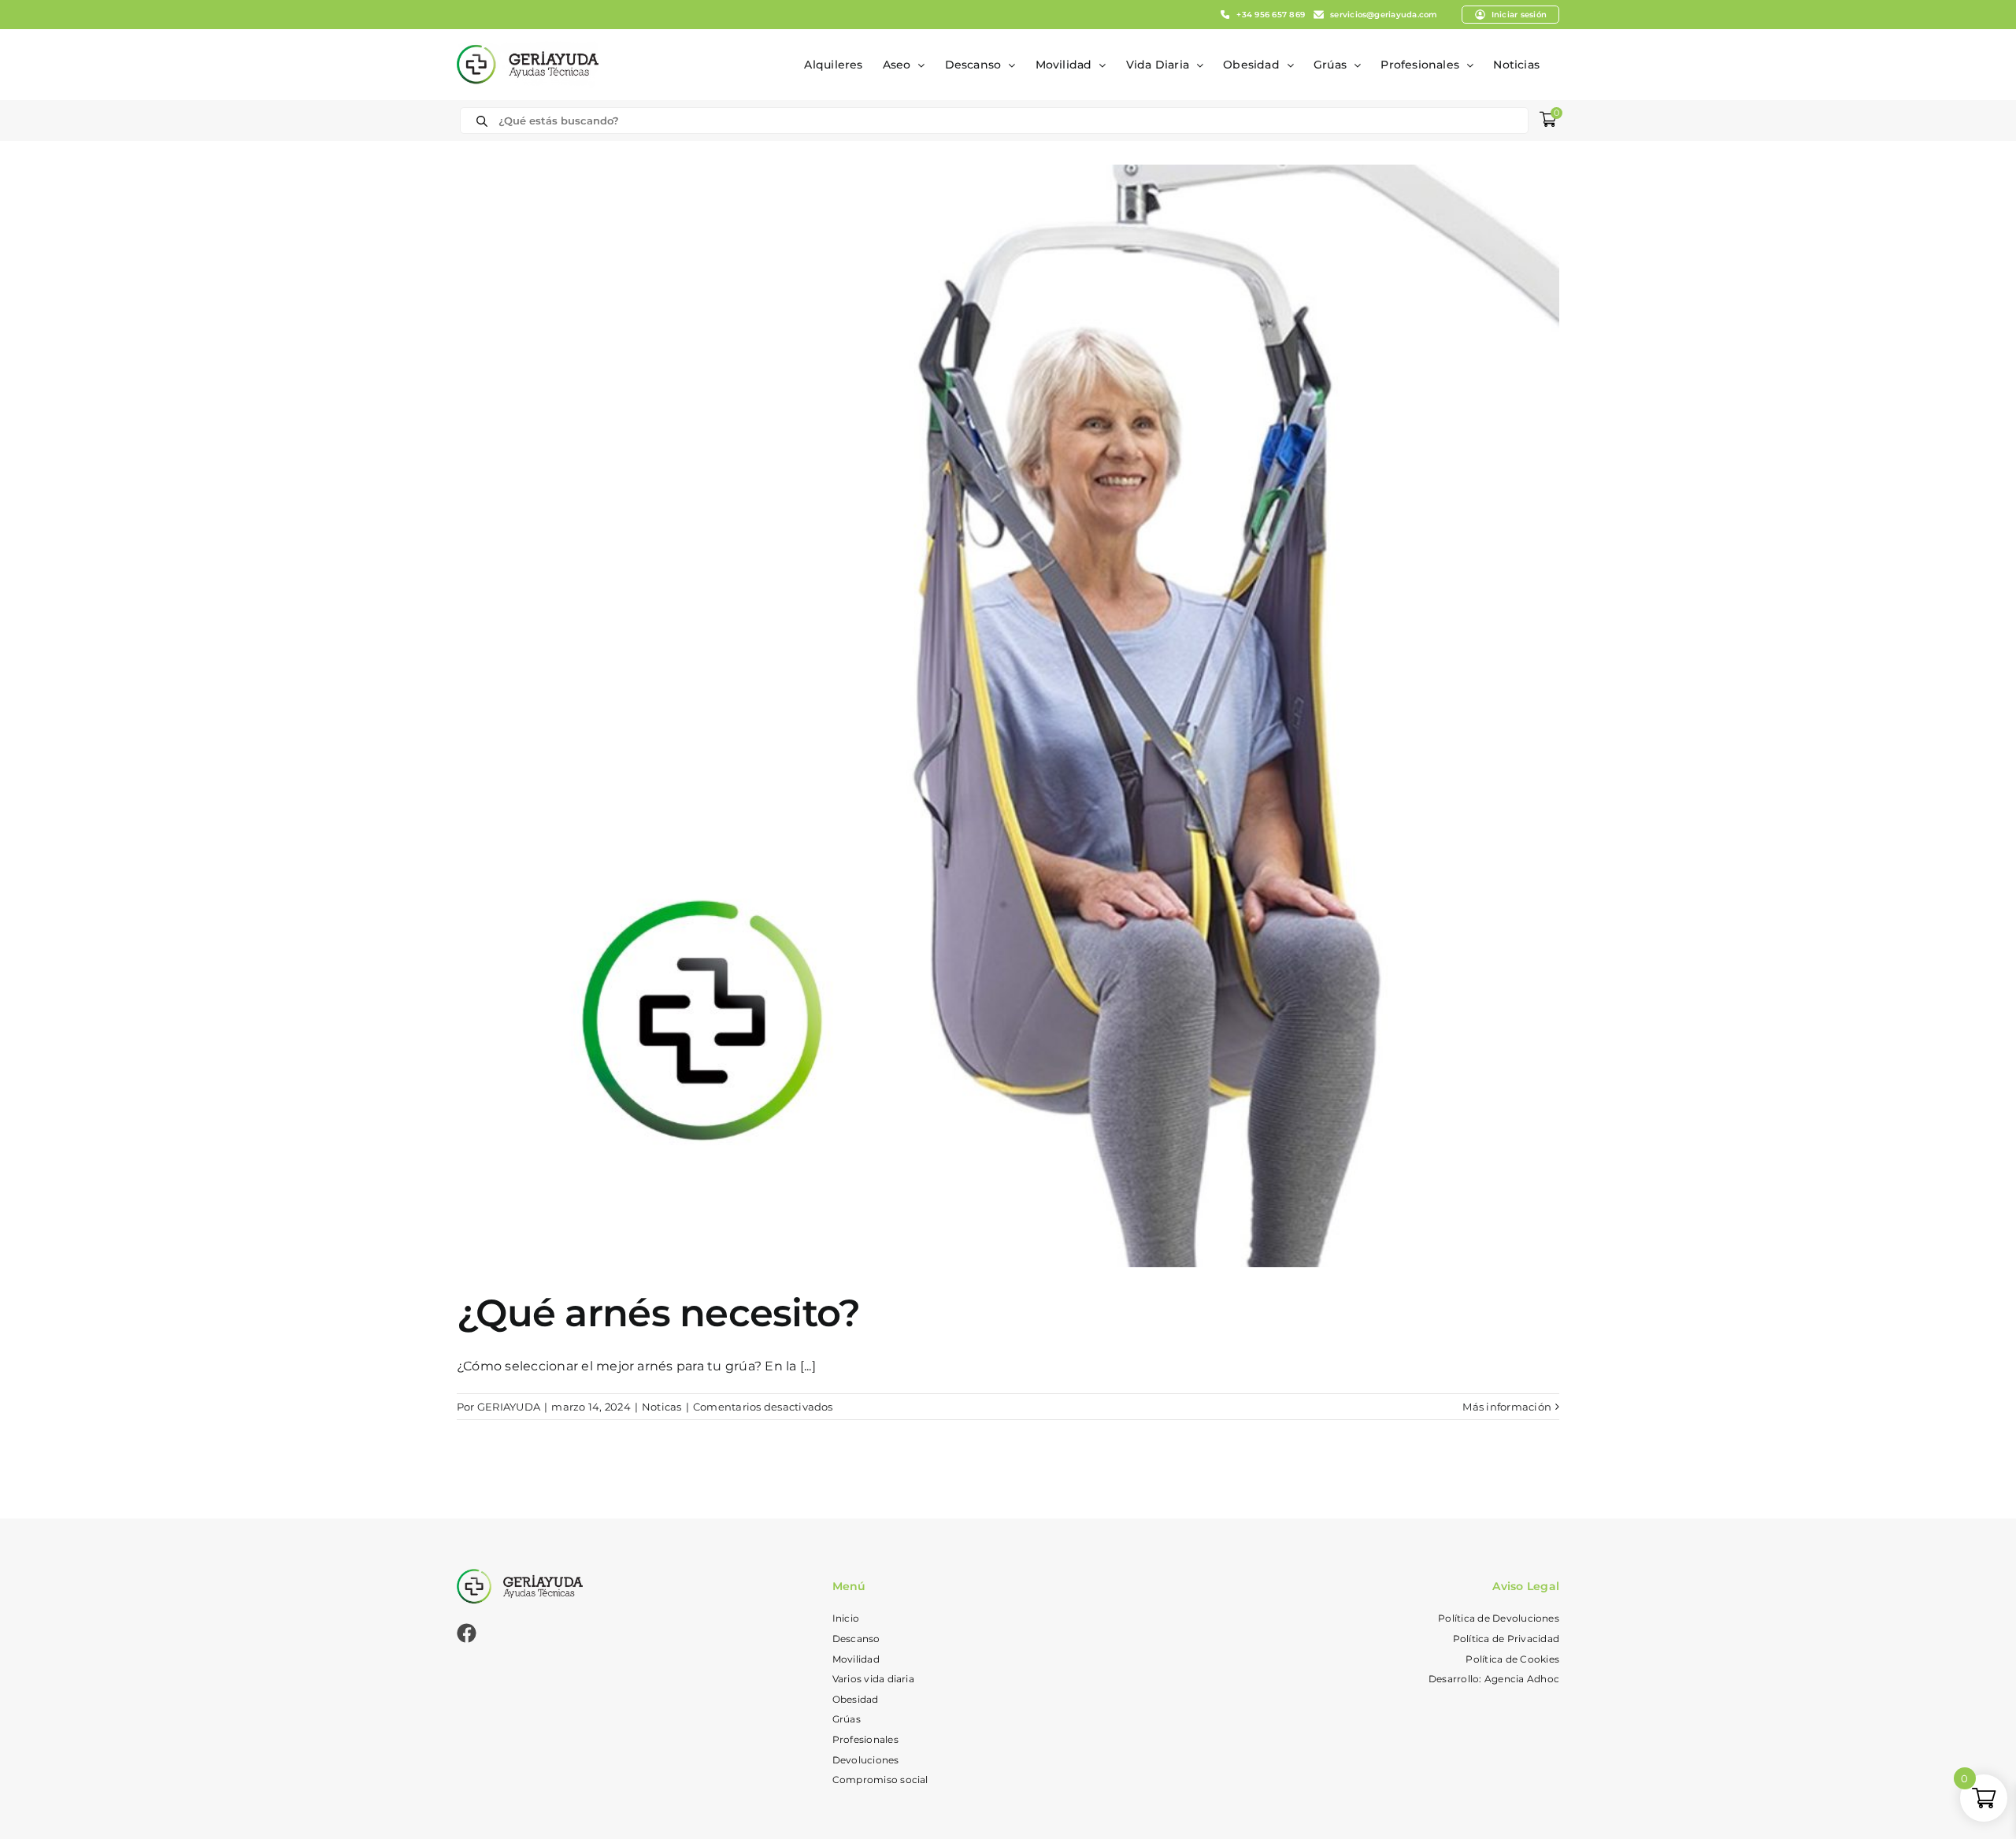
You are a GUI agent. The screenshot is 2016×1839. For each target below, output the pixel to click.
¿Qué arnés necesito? (659, 1313)
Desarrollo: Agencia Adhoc (1494, 1679)
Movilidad (856, 1659)
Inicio (846, 1618)
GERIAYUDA (509, 1407)
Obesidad (856, 1699)
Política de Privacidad (1506, 1639)
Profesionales (865, 1739)
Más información (1507, 1407)
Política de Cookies (1512, 1659)
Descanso (856, 1639)
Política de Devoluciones (1499, 1618)
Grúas (847, 1719)
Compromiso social (880, 1780)
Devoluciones (866, 1760)
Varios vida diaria (873, 1679)
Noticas (662, 1407)
